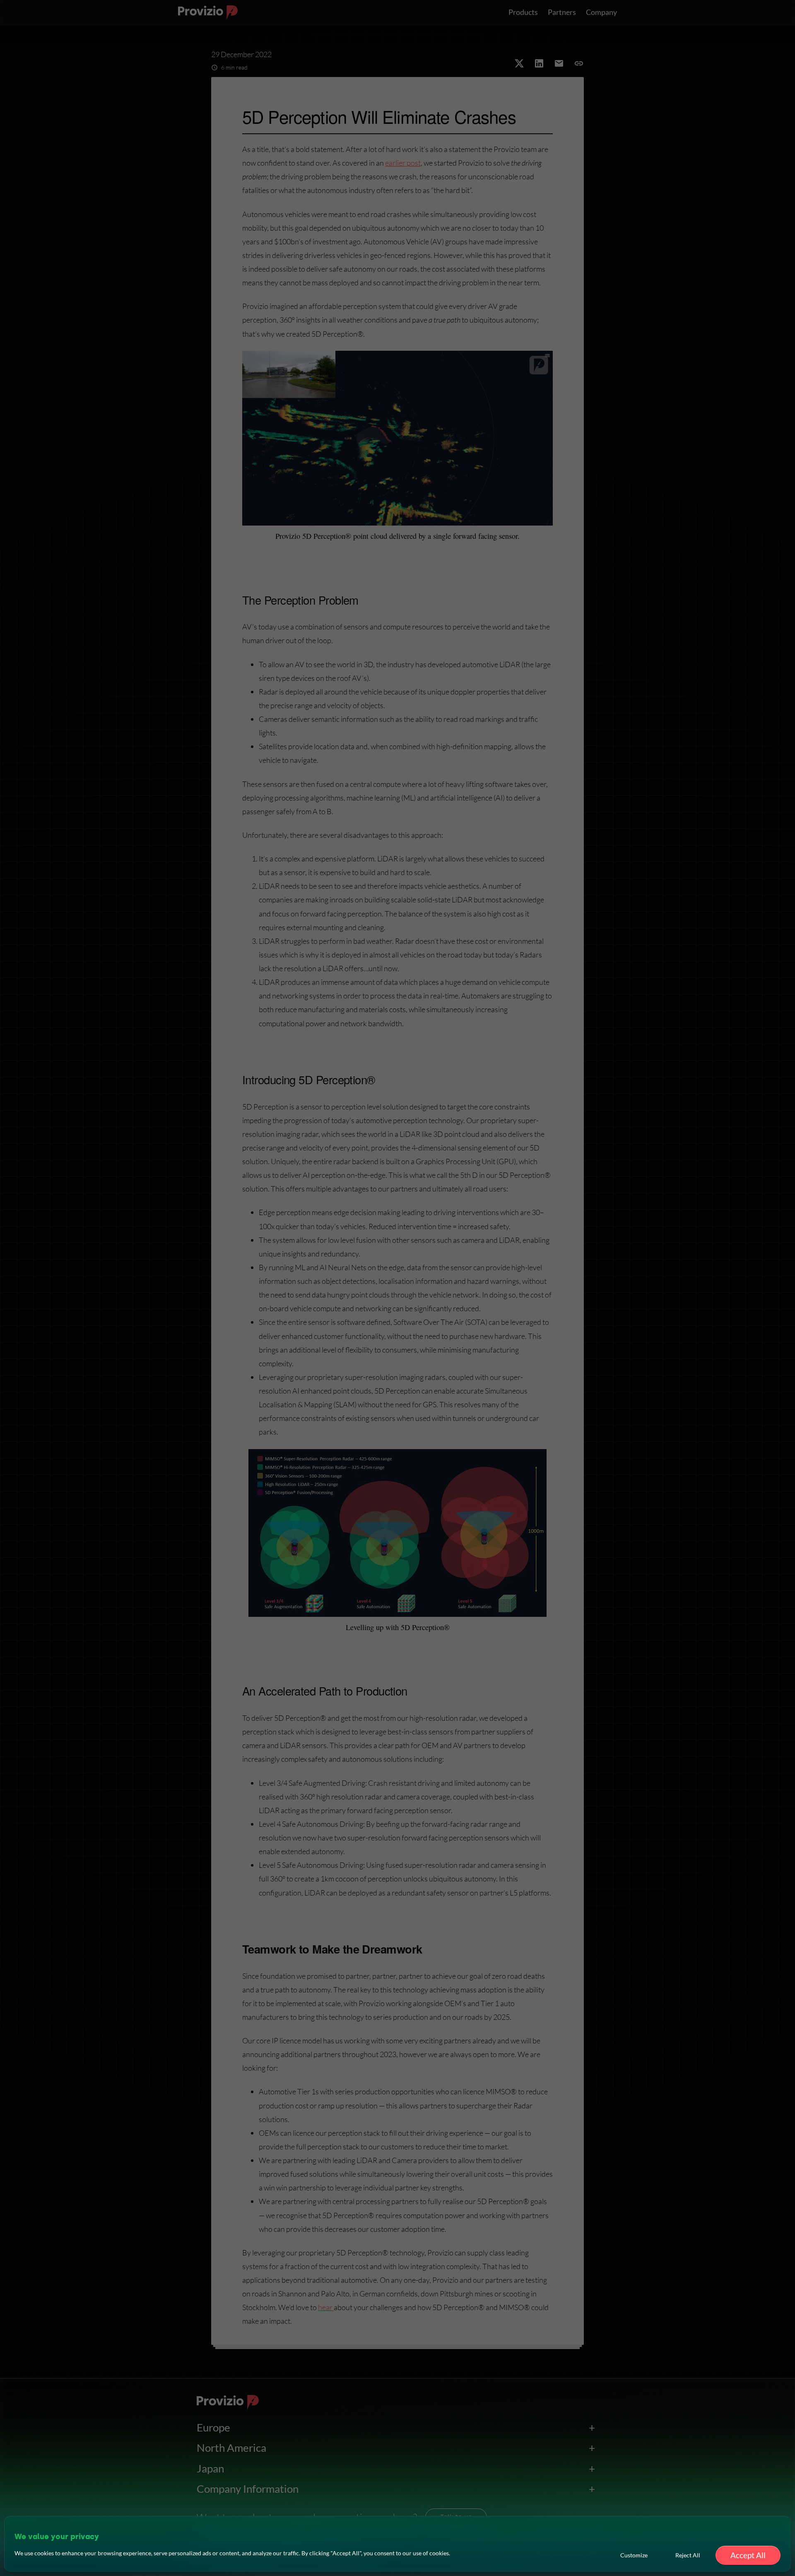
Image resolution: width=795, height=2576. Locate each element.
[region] (397, 2544)
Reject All (688, 2555)
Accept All (748, 2555)
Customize (634, 2555)
